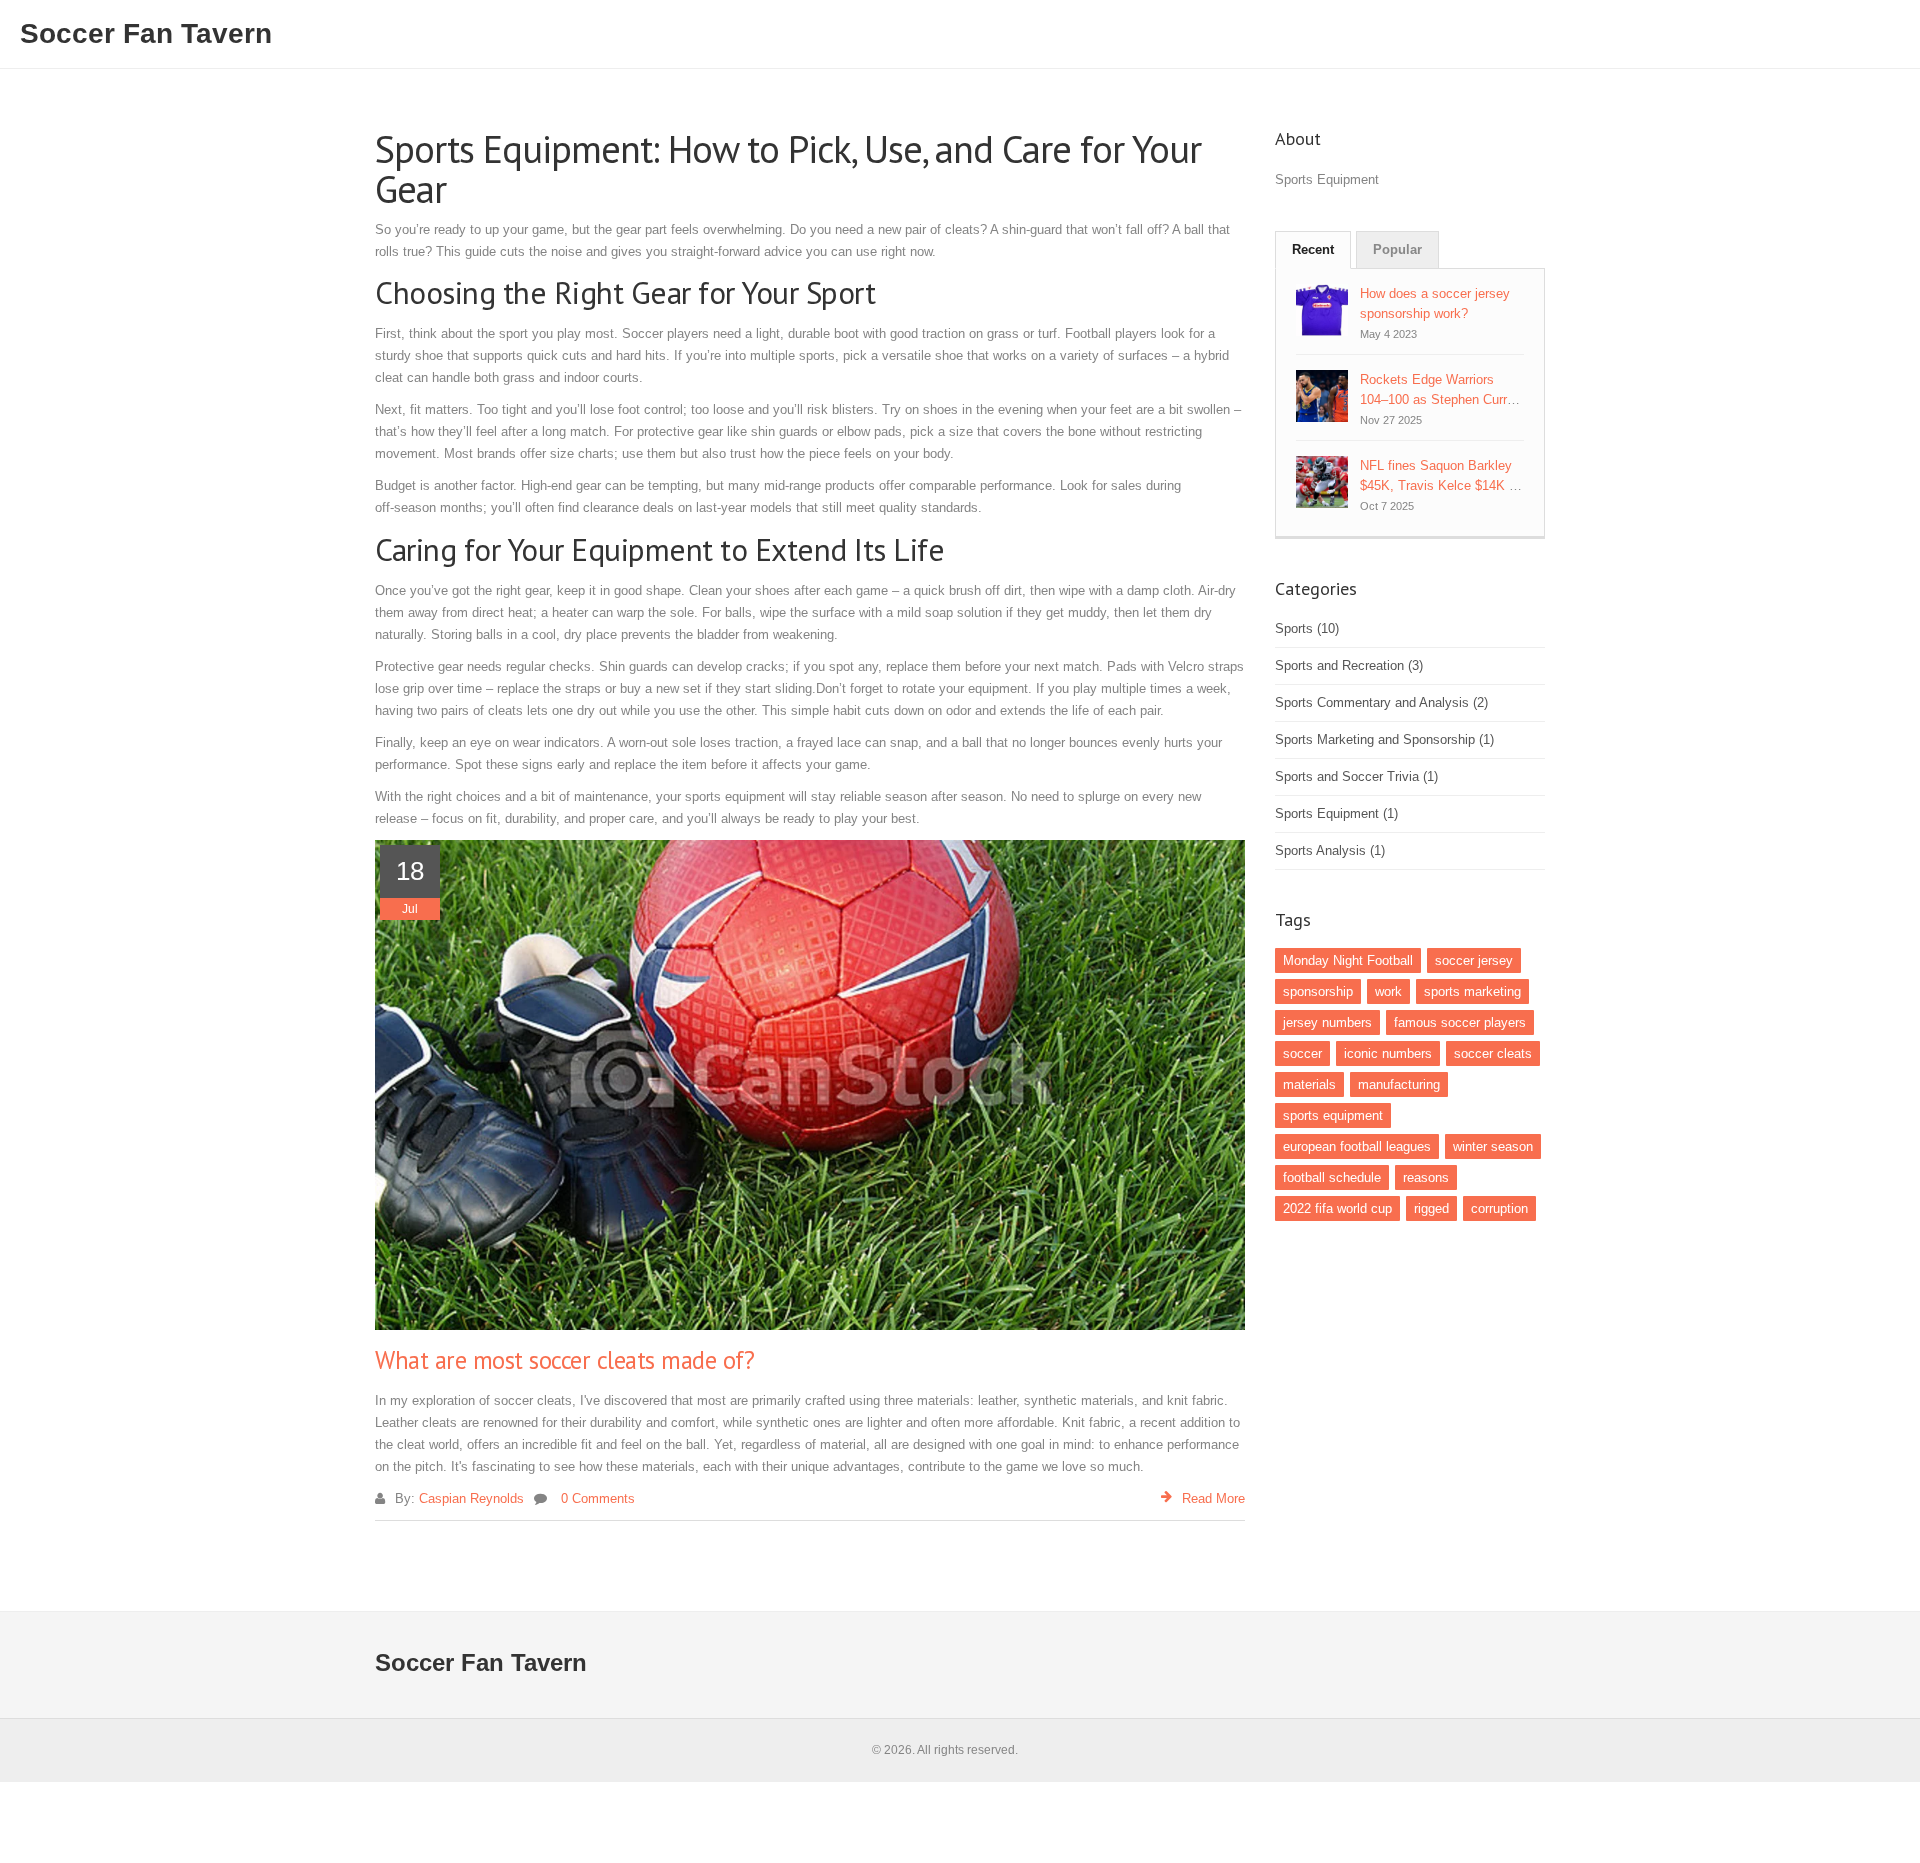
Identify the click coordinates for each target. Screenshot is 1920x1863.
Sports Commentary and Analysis (1381, 702)
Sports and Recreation (1349, 665)
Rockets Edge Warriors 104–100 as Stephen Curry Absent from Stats (1437, 399)
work (1388, 991)
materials (1309, 1084)
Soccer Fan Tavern (146, 33)
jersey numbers (1327, 1022)
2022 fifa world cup (1337, 1208)
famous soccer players (1460, 1022)
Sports (1307, 628)
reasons (1426, 1177)
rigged (1431, 1208)
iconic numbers (1388, 1053)
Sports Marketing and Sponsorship (1384, 739)
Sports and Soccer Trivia (1356, 776)
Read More (1213, 1498)
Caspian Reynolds (471, 1498)
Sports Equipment (1336, 813)
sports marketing (1472, 991)
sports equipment (1333, 1115)
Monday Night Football (1348, 960)
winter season (1493, 1146)
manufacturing (1399, 1084)
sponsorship (1318, 991)
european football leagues (1357, 1146)
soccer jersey (1474, 960)
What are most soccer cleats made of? (564, 1360)
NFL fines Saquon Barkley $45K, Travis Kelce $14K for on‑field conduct (1442, 485)
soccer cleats (1493, 1053)
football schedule (1332, 1177)
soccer (1302, 1053)
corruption (1499, 1208)
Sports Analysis (1330, 850)
